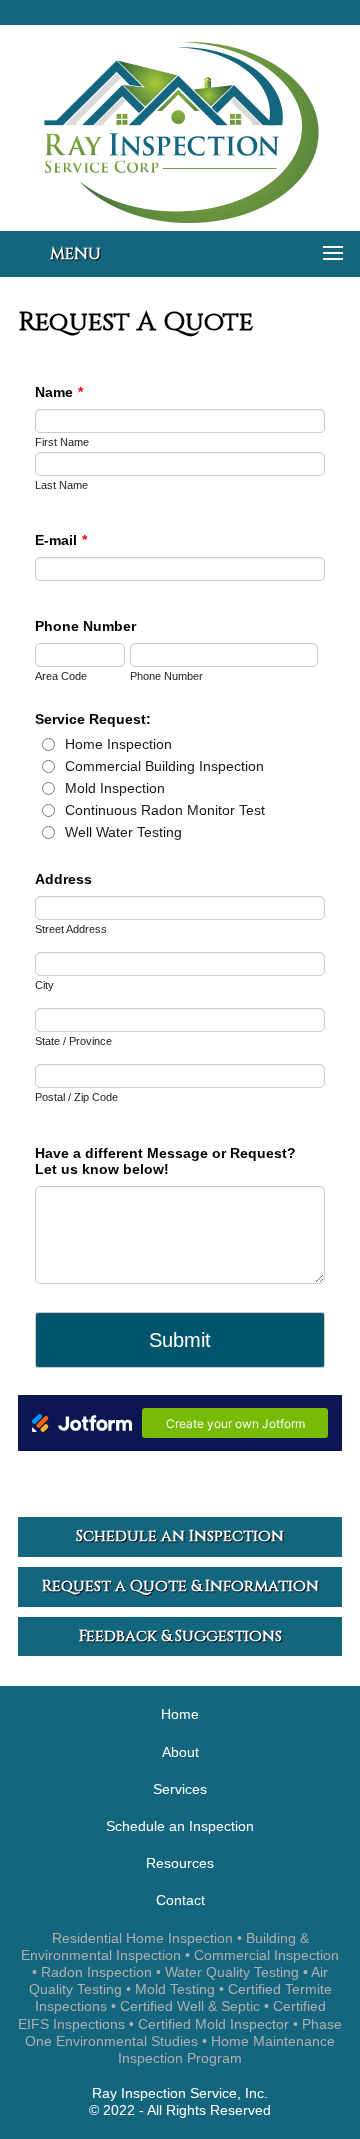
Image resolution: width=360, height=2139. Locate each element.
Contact (180, 1900)
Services (180, 1789)
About (180, 1752)
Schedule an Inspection (180, 1826)
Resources (180, 1863)
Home (180, 1714)
